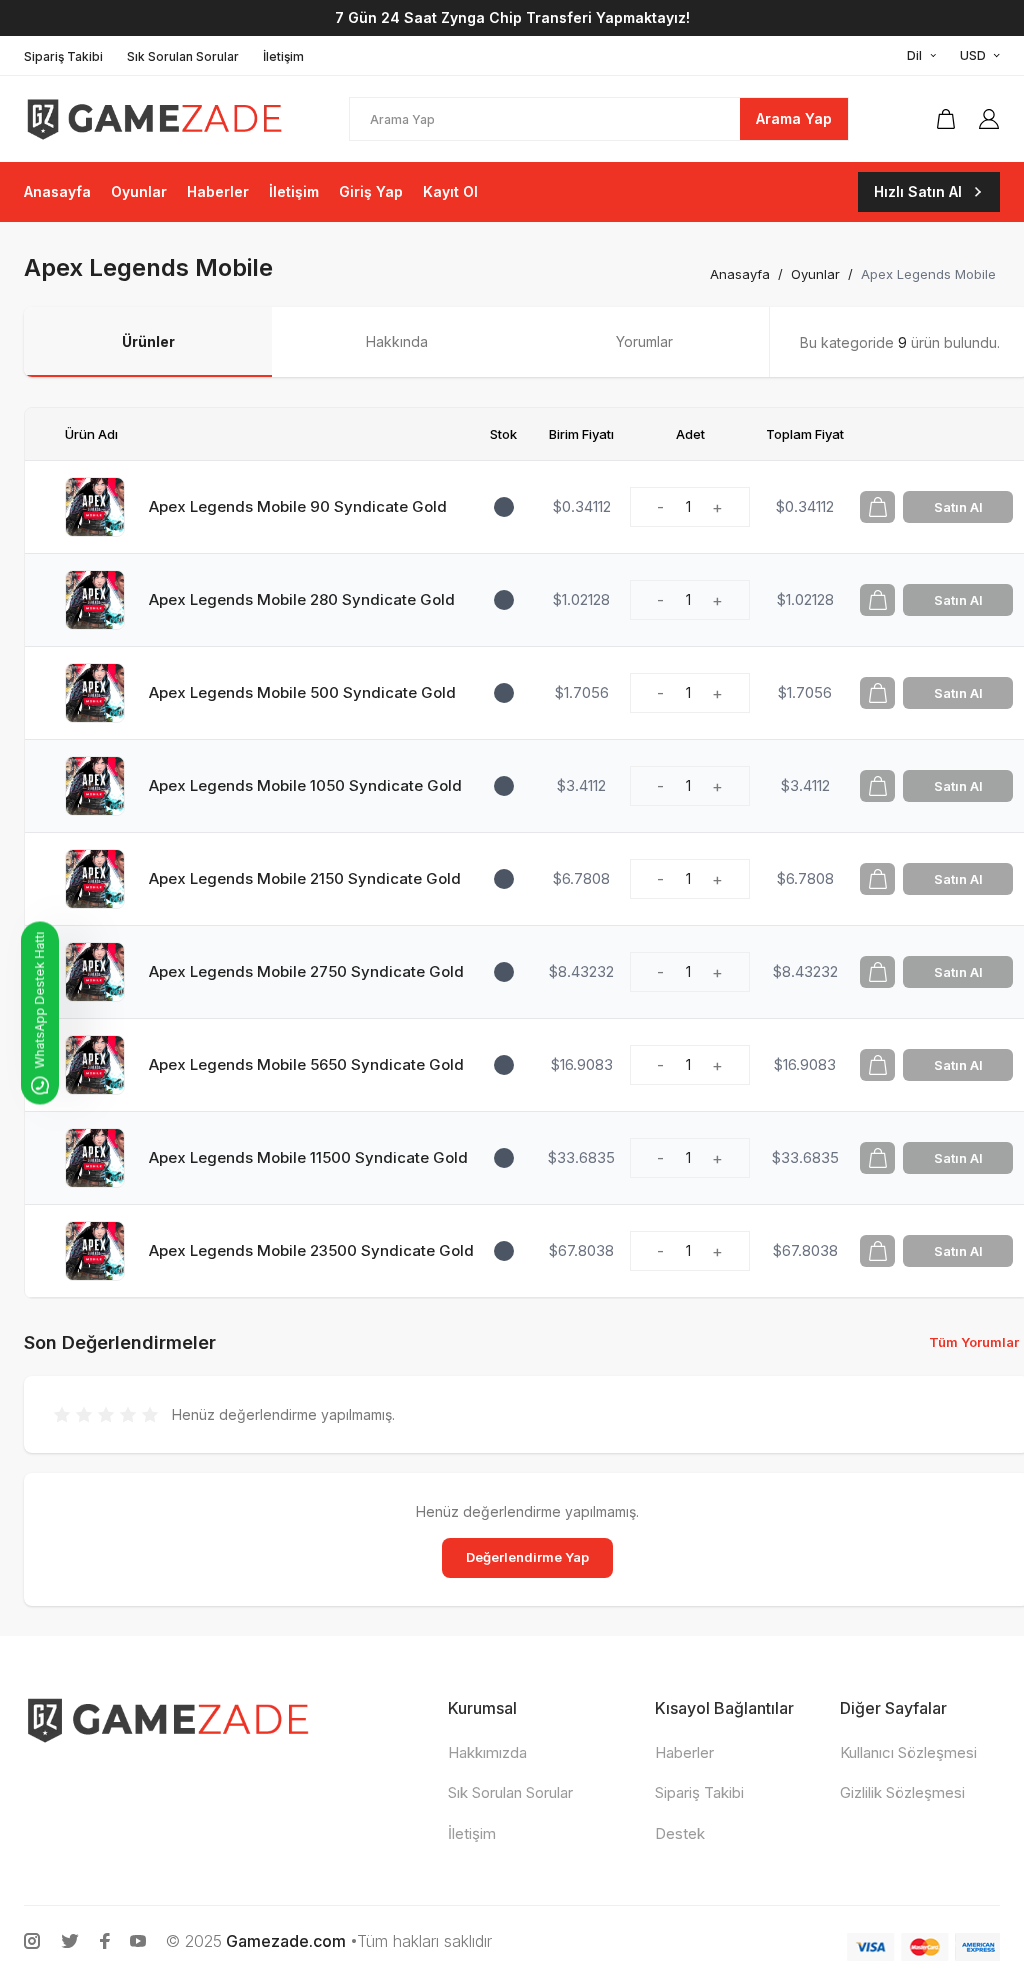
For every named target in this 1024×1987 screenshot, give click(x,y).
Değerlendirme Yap (527, 1557)
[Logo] (154, 118)
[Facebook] (105, 1941)
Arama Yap (794, 118)
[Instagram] (32, 1941)
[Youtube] (138, 1941)
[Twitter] (70, 1941)
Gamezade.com (286, 1941)
